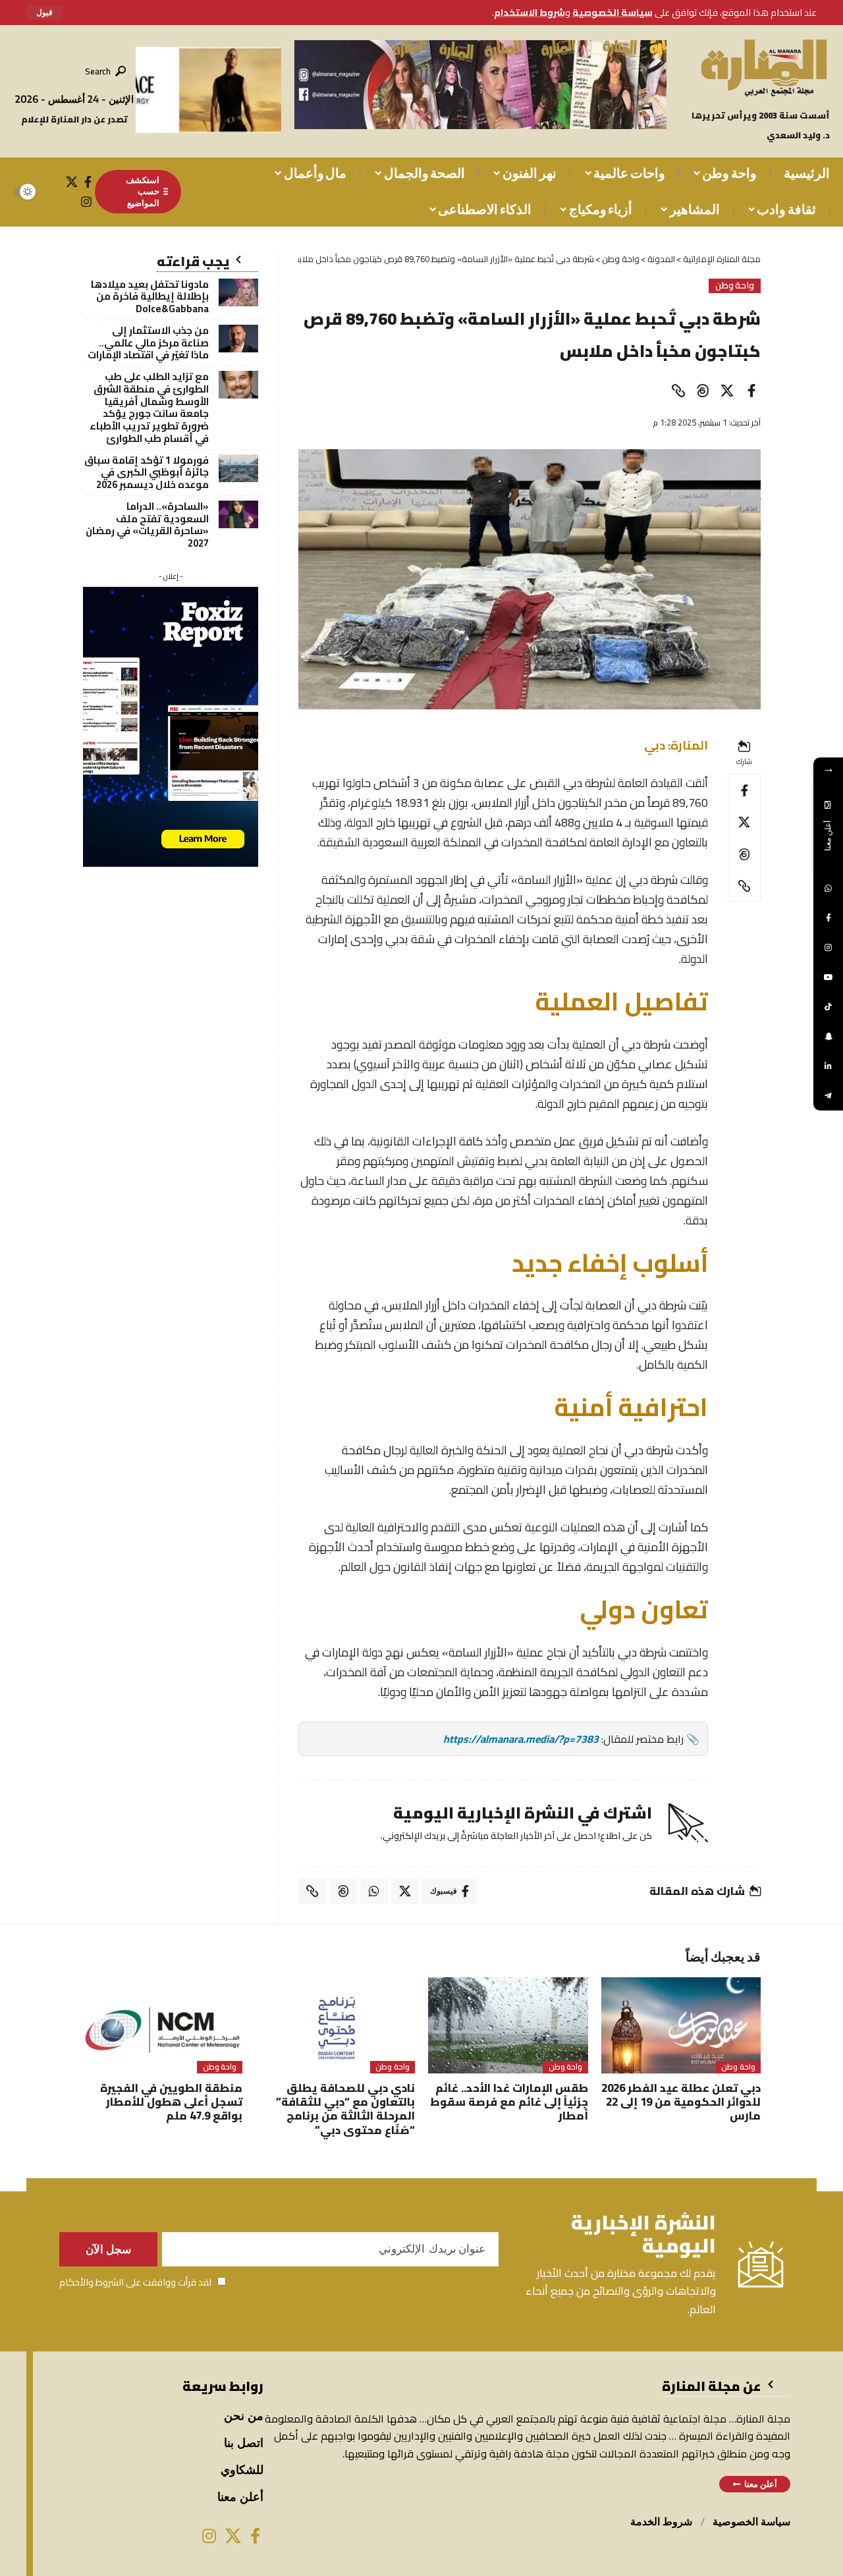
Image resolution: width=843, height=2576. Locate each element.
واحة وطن (735, 286)
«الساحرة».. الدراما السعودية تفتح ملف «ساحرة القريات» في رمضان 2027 (147, 525)
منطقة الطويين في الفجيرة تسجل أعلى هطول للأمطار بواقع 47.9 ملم (171, 2102)
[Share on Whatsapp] (374, 1891)
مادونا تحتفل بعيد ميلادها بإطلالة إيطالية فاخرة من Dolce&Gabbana (150, 297)
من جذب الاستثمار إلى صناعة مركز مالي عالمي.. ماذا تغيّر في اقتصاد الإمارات (148, 343)
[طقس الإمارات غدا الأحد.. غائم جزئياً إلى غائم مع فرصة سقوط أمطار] (508, 2025)
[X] (72, 182)
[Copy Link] (678, 391)
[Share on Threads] (703, 391)
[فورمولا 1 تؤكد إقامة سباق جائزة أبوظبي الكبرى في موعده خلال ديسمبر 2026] (238, 468)
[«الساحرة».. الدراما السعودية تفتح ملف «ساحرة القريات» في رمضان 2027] (238, 514)
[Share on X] (727, 391)
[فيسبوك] (88, 182)
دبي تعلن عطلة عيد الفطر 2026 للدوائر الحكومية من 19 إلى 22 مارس (681, 2102)
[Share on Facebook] (751, 391)
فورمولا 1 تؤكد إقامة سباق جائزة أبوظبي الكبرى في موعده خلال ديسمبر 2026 (147, 473)
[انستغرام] (86, 202)
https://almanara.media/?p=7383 (521, 1739)
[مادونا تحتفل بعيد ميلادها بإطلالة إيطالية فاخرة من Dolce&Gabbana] (238, 292)
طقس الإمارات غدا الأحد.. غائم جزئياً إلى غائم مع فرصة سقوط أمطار (509, 2102)
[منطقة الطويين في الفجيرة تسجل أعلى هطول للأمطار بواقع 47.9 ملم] (162, 2025)
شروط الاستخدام (530, 12)
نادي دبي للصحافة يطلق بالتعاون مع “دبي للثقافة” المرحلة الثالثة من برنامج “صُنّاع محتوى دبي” (345, 2109)
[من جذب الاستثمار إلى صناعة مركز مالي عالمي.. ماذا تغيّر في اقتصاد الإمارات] (238, 339)
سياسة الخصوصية (612, 12)
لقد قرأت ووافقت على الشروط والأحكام (135, 2282)
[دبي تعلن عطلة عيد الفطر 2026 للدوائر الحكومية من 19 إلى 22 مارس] (681, 2025)
